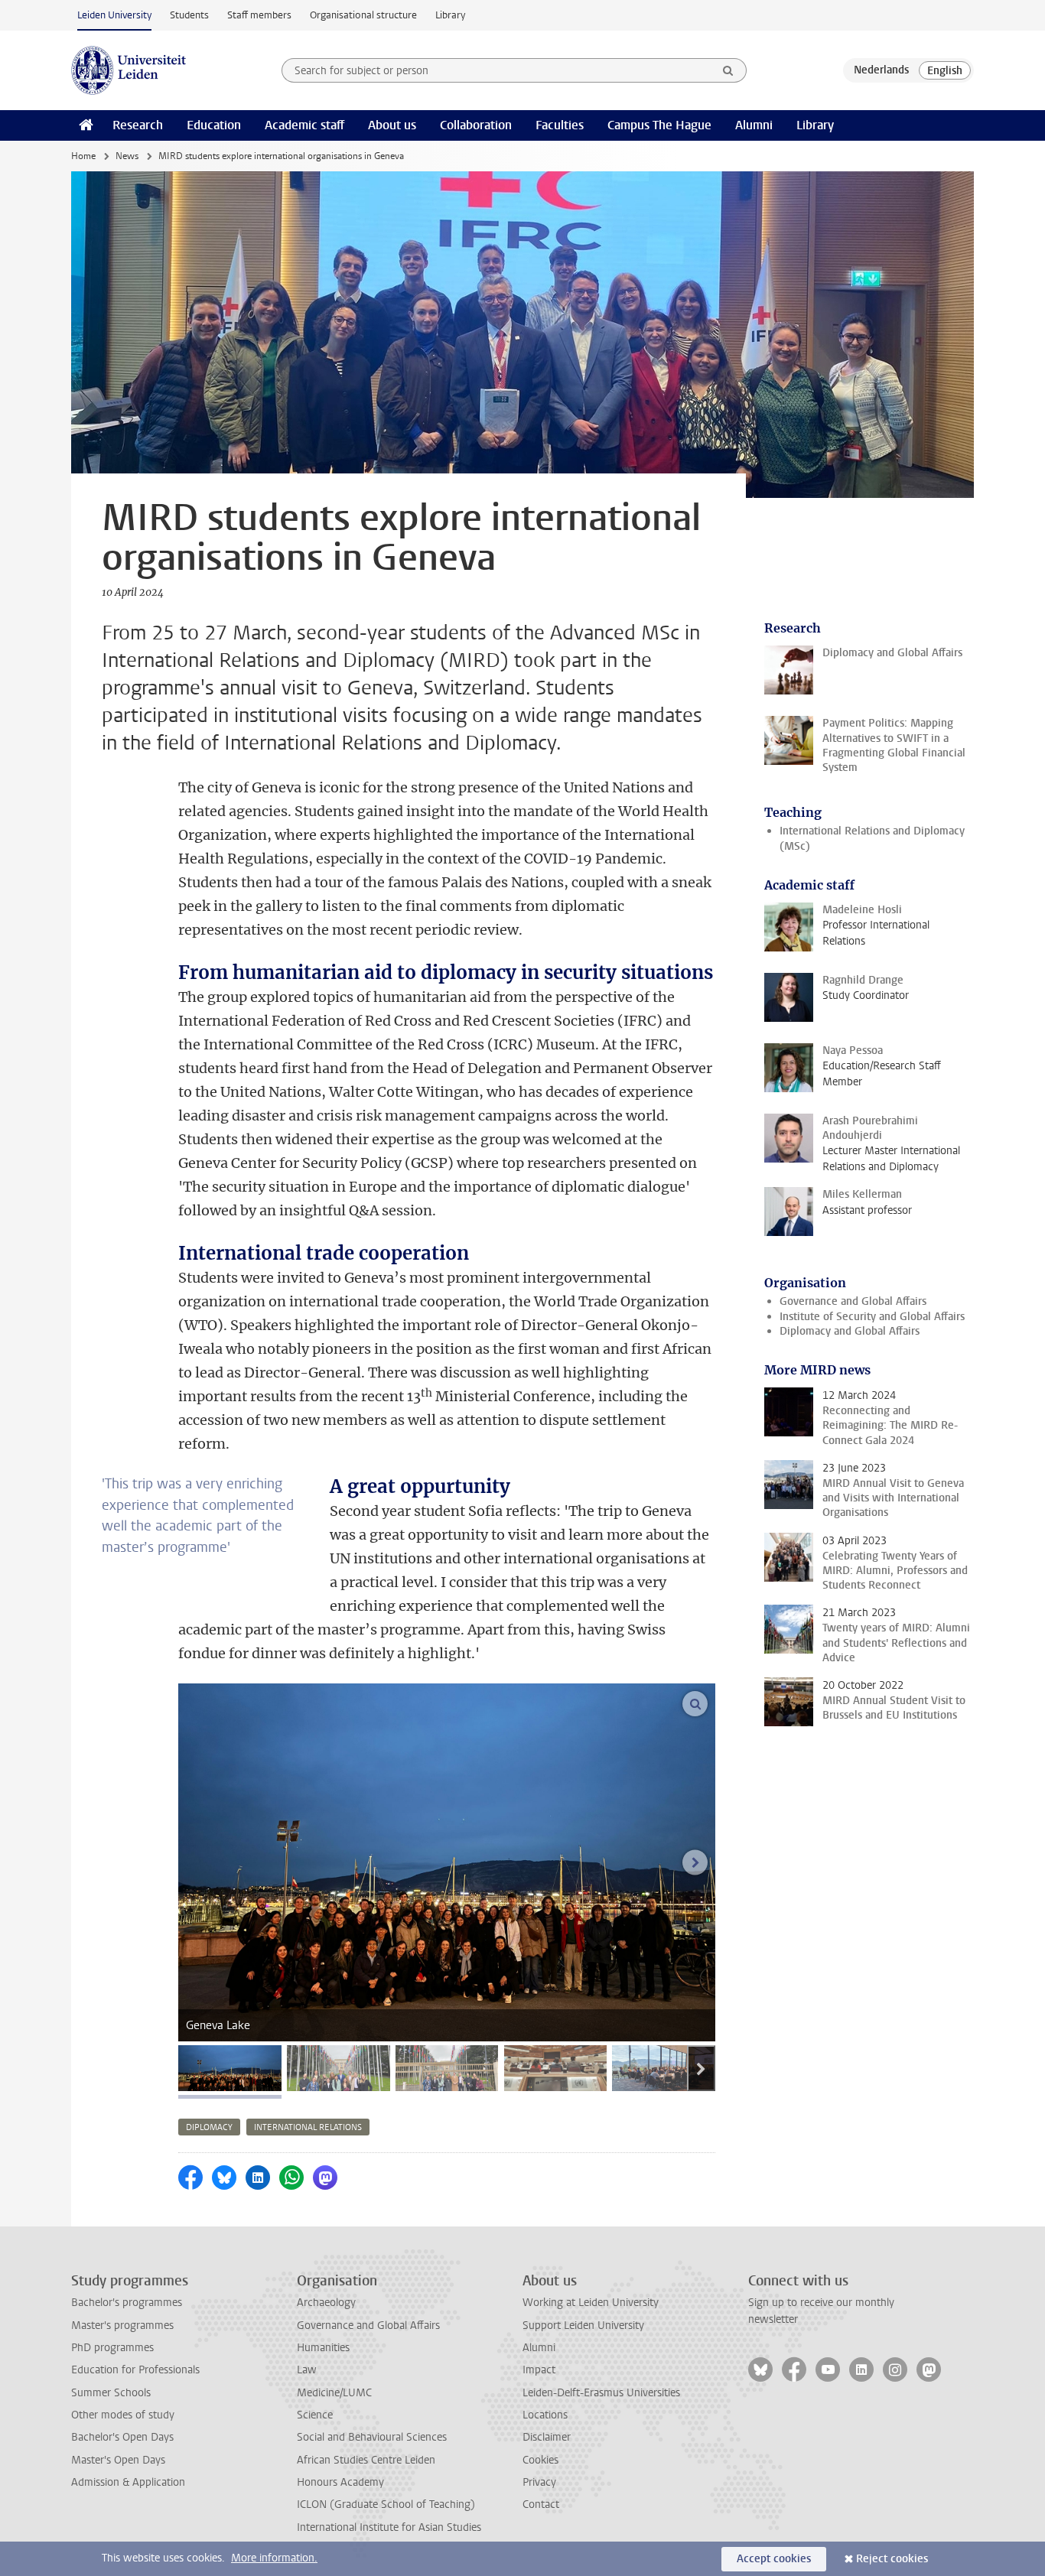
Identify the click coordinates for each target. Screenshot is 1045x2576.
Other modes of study (123, 2415)
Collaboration (476, 125)
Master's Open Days (118, 2460)
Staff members (259, 15)
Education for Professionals (135, 2370)
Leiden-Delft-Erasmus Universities (601, 2393)
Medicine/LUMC (334, 2393)
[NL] (881, 70)
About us (392, 125)
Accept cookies (774, 2559)
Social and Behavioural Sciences (372, 2437)
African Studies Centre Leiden (366, 2460)
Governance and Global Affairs (853, 1301)
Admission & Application (128, 2482)
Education (214, 125)
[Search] (728, 70)
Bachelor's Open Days (122, 2437)
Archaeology (326, 2303)
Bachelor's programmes (127, 2303)
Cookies (540, 2460)
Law (307, 2370)
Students (189, 15)
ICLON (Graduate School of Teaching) (386, 2504)
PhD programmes (112, 2348)
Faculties (560, 125)
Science (315, 2415)
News (127, 156)
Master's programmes (122, 2326)
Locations (545, 2415)
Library (450, 15)
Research (138, 125)
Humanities (323, 2348)
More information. (274, 2558)
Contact (541, 2504)
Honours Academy (340, 2482)
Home (83, 156)
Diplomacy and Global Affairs (850, 1331)
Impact (539, 2370)
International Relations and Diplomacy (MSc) (872, 838)
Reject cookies (892, 2559)
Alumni (754, 125)
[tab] (230, 2068)
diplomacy (209, 2127)
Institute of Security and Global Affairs (872, 1317)
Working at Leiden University (591, 2303)
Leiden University (114, 15)
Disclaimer (547, 2437)
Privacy (539, 2482)
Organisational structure (363, 15)
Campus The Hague (659, 125)
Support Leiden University (583, 2326)
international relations (308, 2127)
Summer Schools (111, 2393)
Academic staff (304, 125)
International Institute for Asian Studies (389, 2527)
